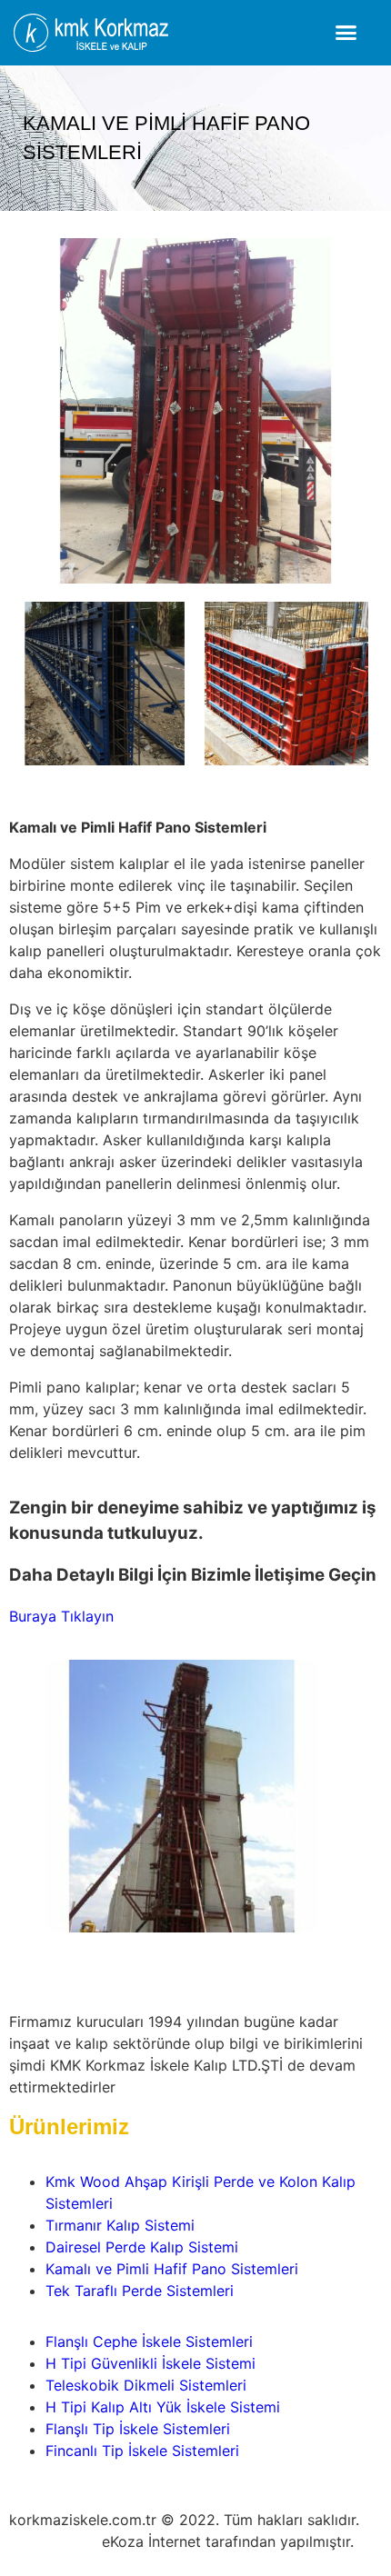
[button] (346, 33)
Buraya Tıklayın (61, 1616)
